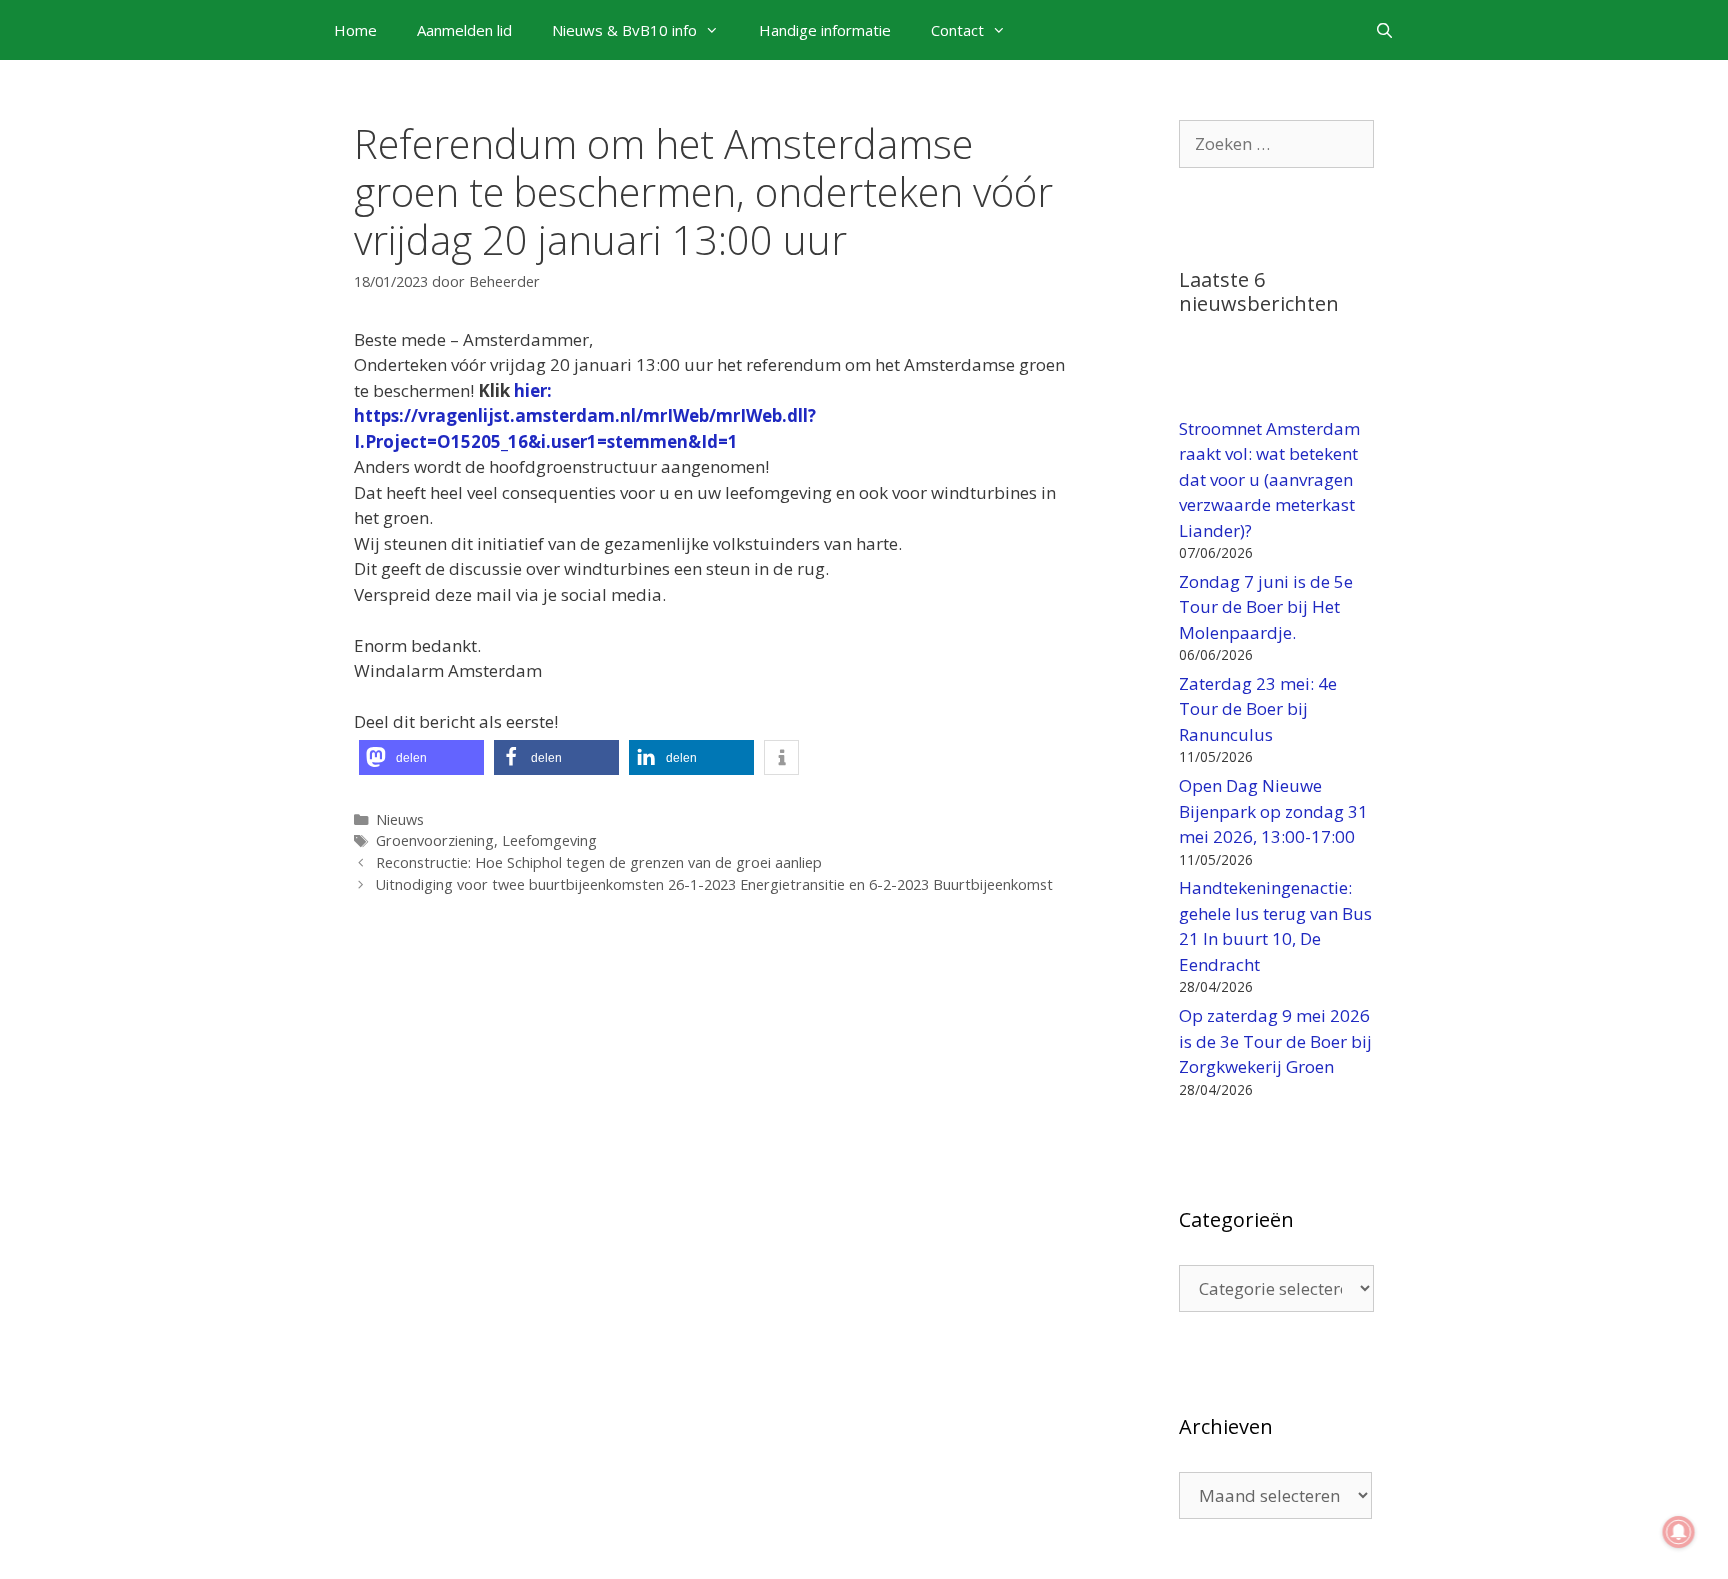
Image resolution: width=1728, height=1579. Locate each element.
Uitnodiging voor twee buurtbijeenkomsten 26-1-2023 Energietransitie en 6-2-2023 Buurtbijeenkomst (714, 884)
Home (355, 30)
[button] (421, 757)
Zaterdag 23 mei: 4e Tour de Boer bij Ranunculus (1258, 709)
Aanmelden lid (464, 30)
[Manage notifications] (1679, 1532)
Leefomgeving (549, 840)
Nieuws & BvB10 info (624, 30)
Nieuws (400, 819)
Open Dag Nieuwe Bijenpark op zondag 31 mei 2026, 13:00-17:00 (1273, 811)
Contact (957, 30)
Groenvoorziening (435, 840)
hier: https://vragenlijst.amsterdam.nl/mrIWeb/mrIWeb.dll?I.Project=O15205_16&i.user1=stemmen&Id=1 (585, 416)
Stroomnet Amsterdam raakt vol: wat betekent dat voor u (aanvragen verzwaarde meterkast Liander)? (1269, 479)
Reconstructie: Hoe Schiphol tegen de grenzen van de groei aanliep (599, 862)
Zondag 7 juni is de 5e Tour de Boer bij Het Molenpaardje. (1266, 607)
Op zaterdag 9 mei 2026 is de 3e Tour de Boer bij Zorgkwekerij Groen (1275, 1041)
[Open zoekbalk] (1384, 30)
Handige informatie (825, 30)
